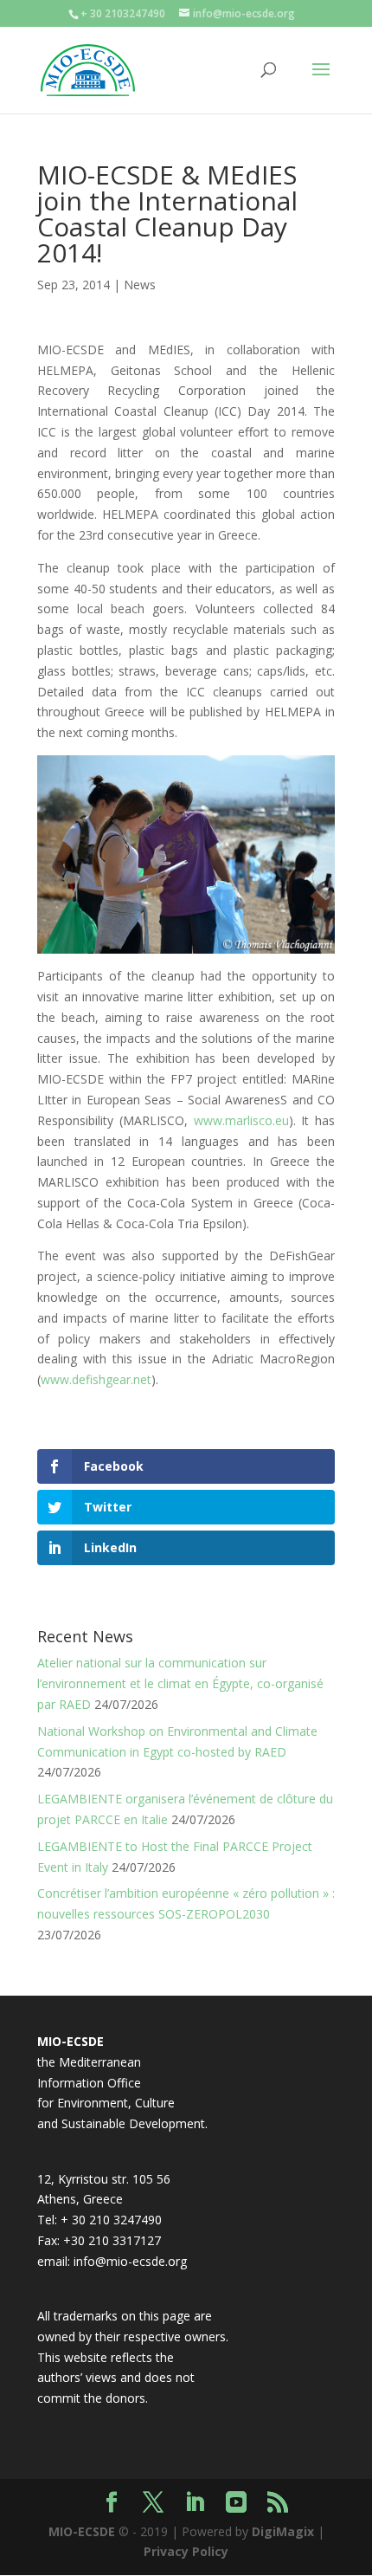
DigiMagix (283, 2531)
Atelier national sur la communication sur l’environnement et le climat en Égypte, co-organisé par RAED (180, 1683)
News (140, 285)
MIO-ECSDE (82, 2531)
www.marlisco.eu (241, 1120)
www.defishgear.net (96, 1379)
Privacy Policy (186, 2551)
